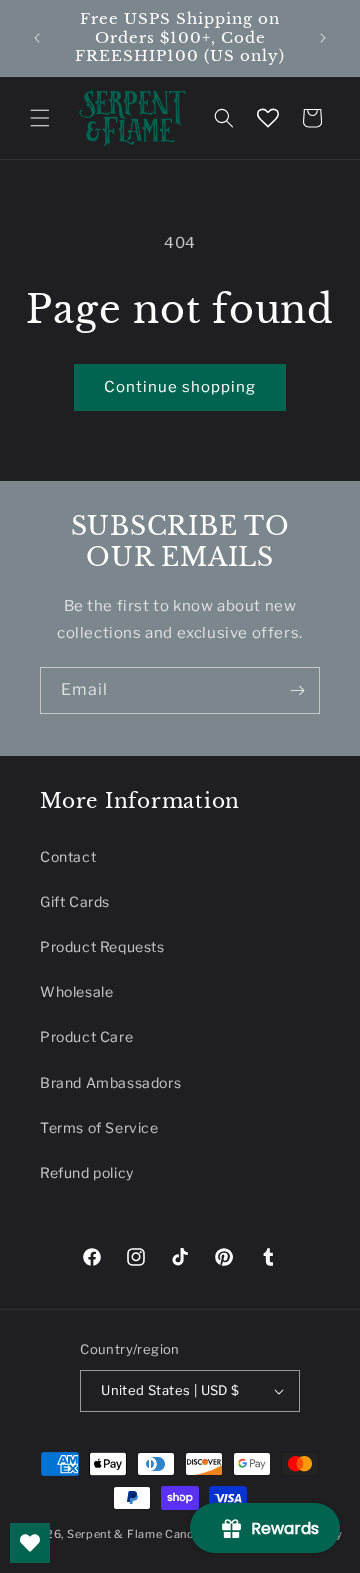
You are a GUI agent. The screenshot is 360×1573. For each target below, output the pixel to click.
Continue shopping (180, 387)
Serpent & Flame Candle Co (146, 1534)
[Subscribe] (297, 690)
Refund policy (87, 1172)
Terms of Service (99, 1127)
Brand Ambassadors (110, 1082)
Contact (68, 856)
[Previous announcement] (37, 38)
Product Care (86, 1036)
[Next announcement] (323, 38)
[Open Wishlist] (268, 118)
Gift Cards (75, 901)
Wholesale (76, 991)
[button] (40, 118)
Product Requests (102, 946)
